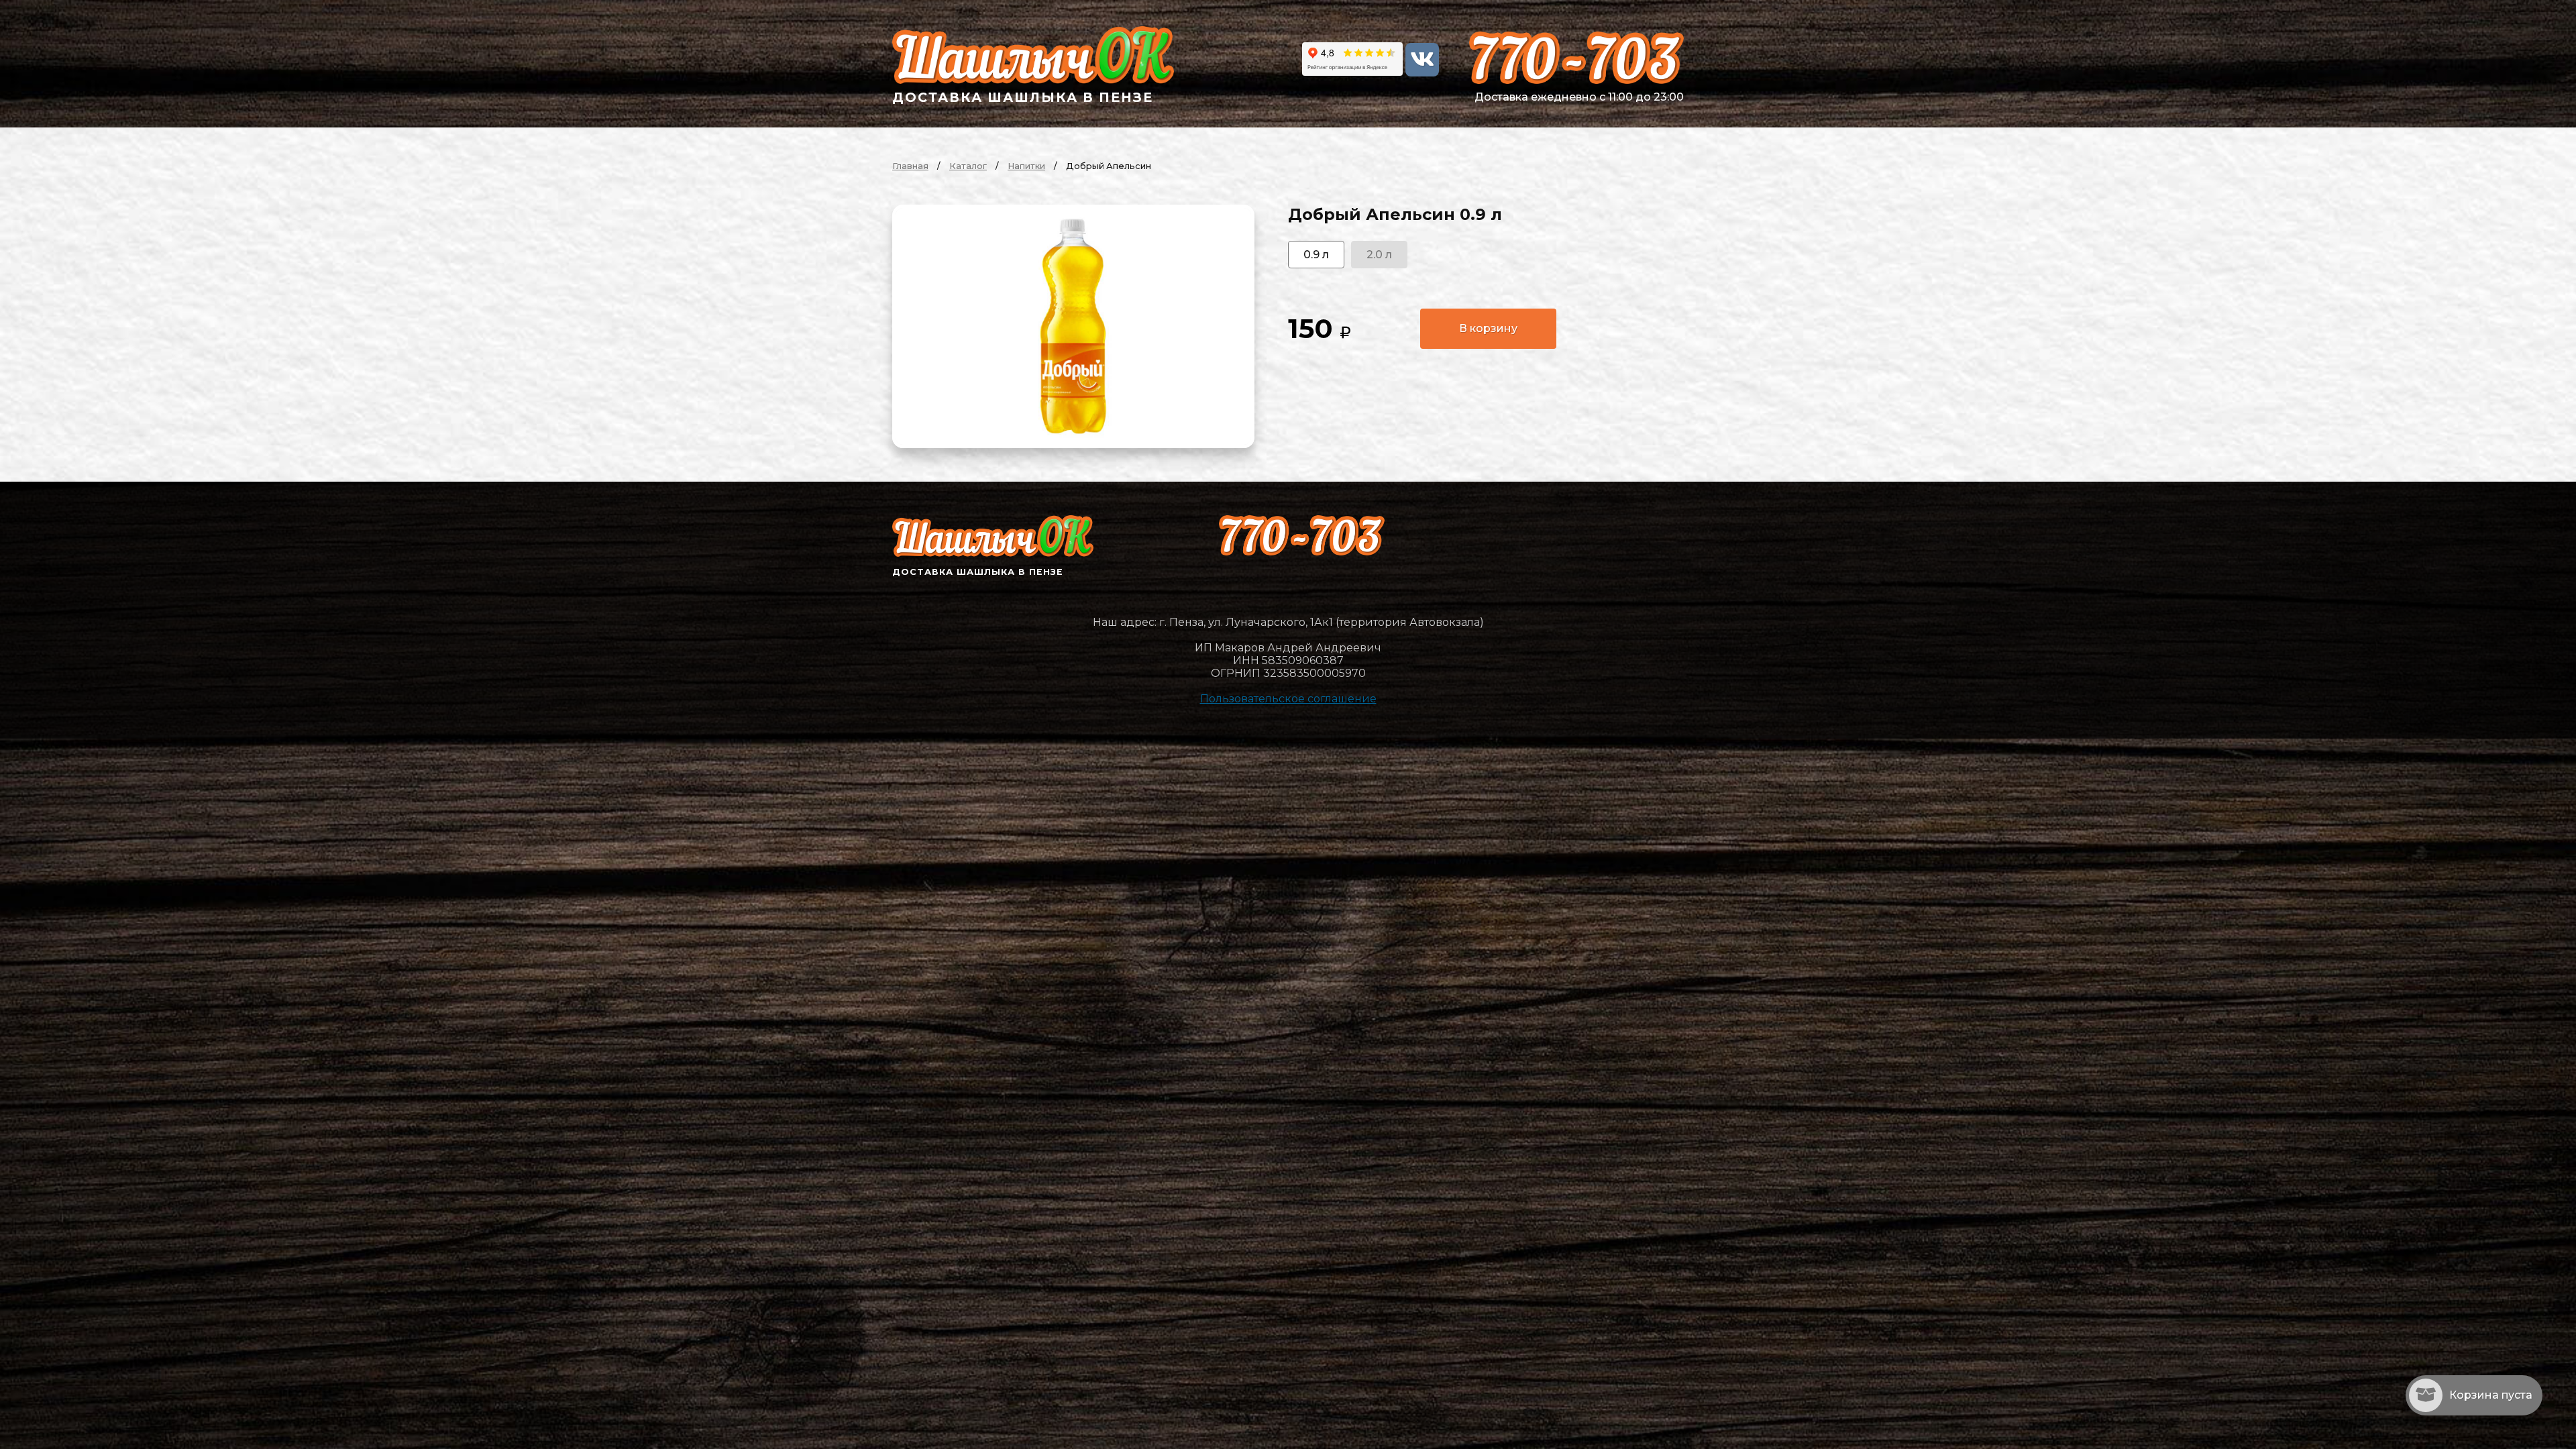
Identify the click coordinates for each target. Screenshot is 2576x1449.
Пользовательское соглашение (1288, 699)
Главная (910, 166)
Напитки (1026, 166)
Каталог (968, 166)
